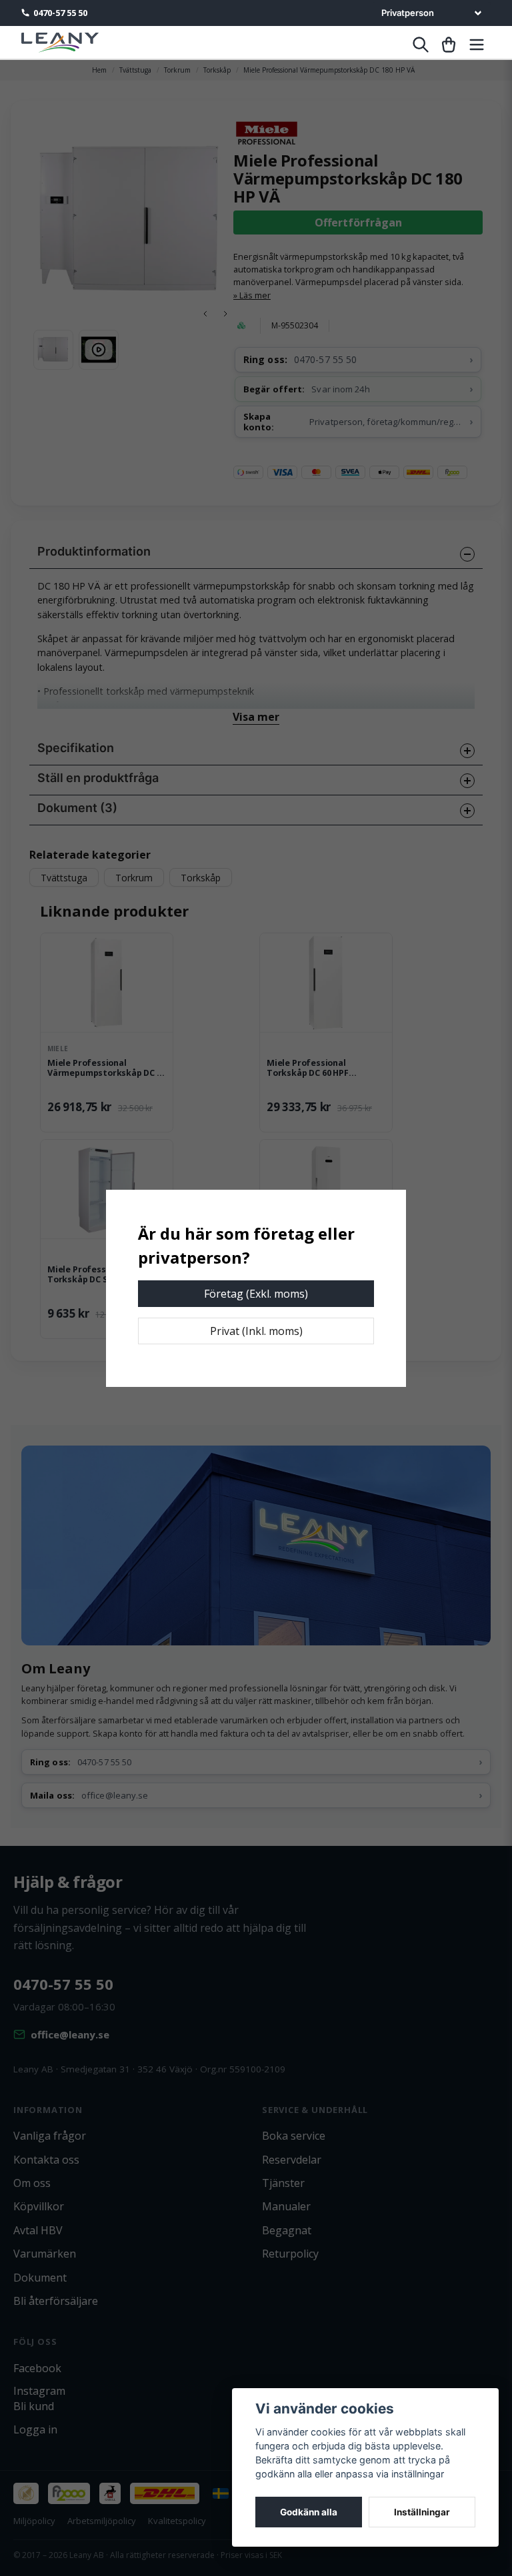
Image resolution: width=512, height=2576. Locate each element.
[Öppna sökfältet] (421, 45)
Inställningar (422, 2512)
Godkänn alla (309, 2512)
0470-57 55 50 (60, 13)
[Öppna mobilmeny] (477, 45)
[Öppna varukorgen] (449, 45)
